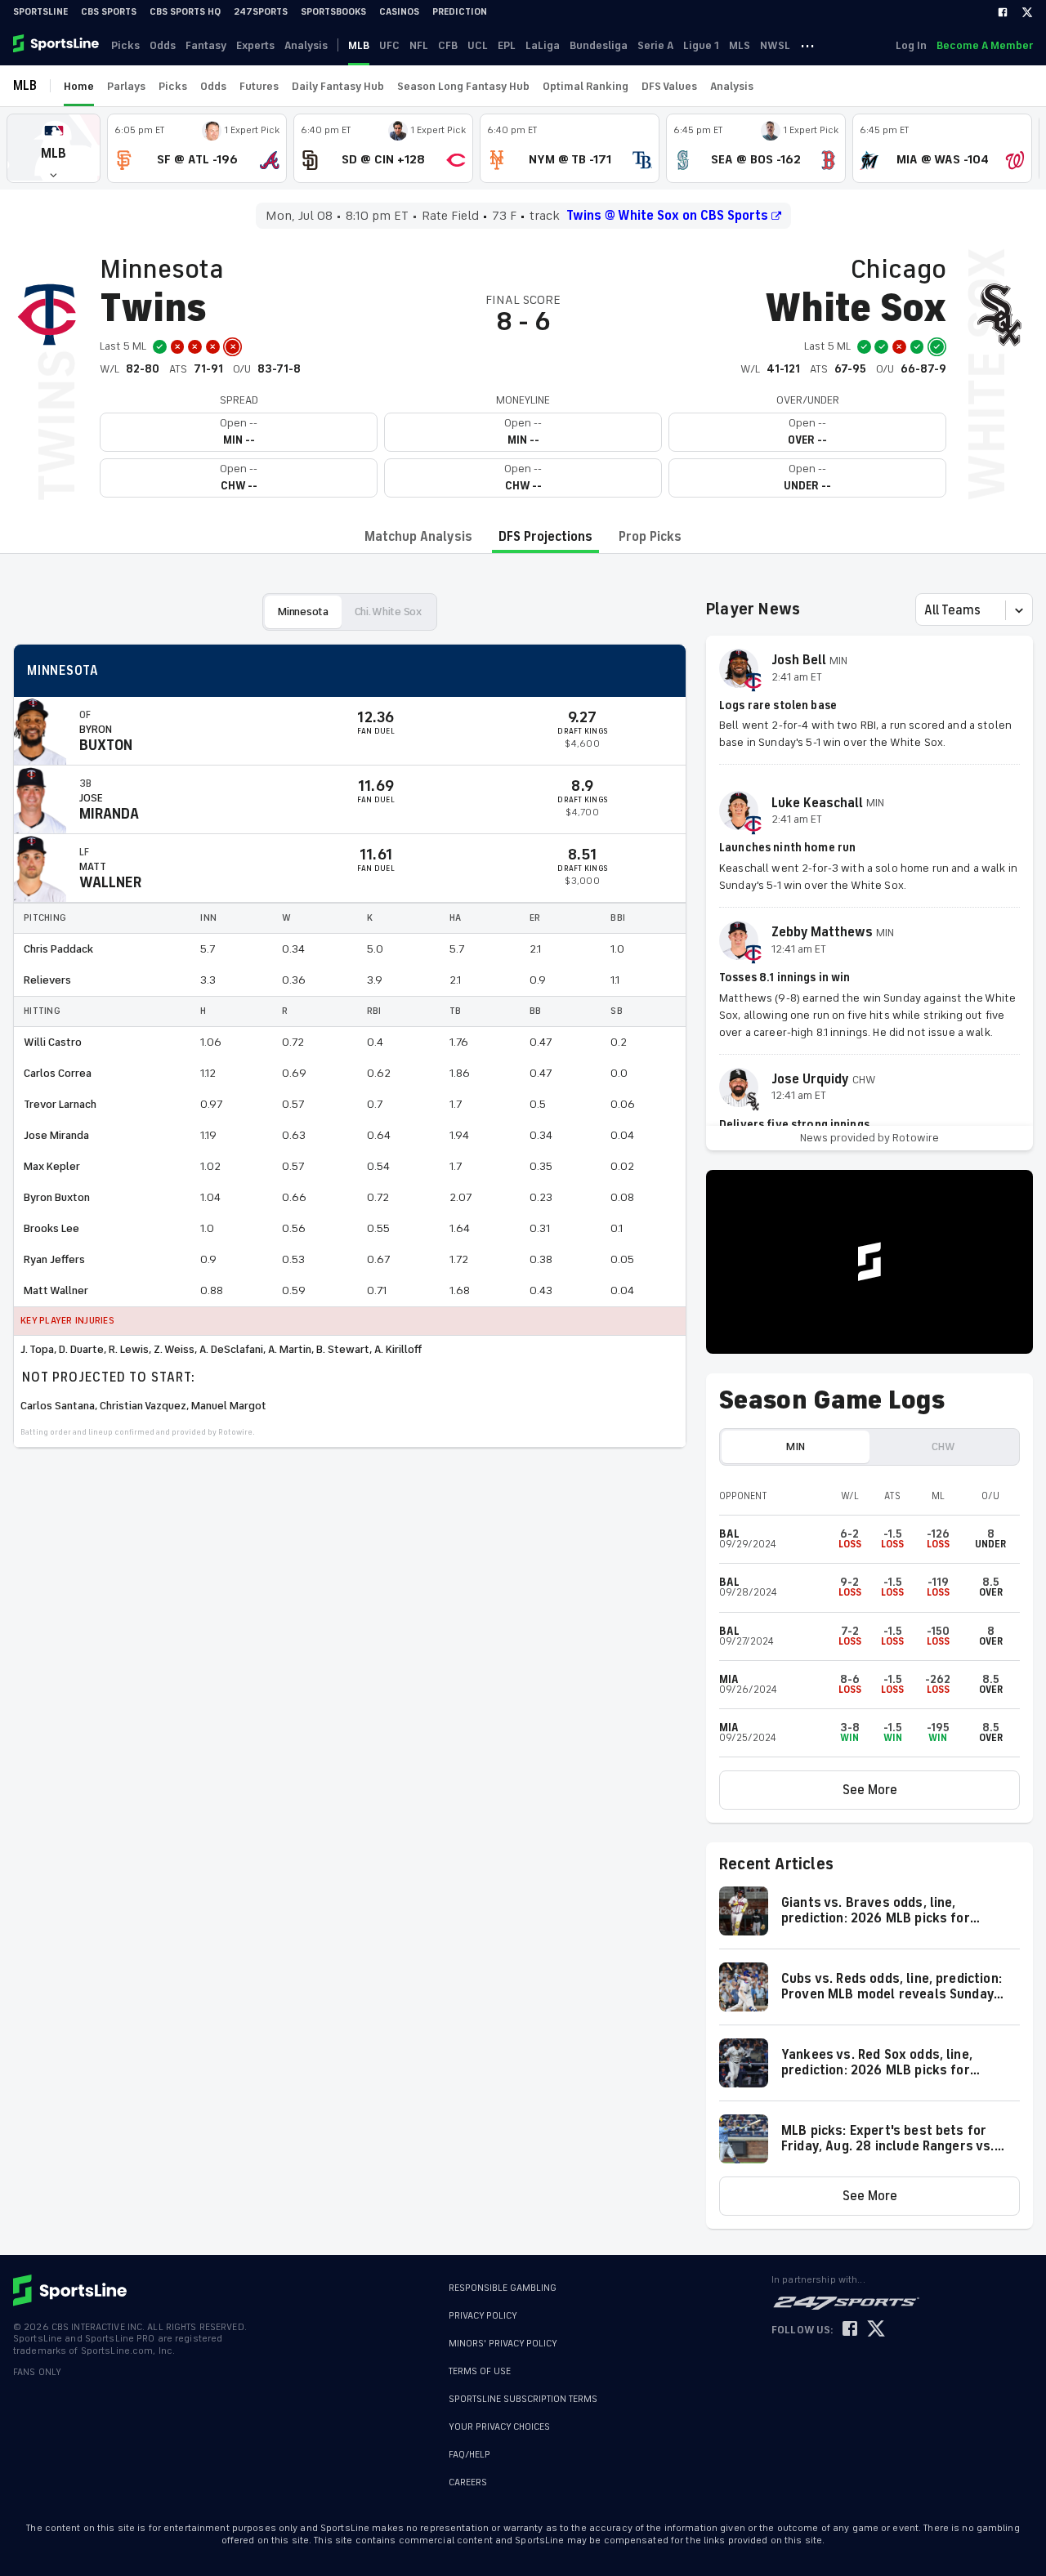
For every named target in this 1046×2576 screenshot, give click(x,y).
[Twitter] (1027, 12)
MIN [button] (795, 1446)
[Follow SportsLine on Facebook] (850, 2330)
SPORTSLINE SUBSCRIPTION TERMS (523, 2399)
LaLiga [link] (543, 45)
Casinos (399, 12)
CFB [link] (448, 45)
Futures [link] (259, 86)
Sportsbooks (333, 12)
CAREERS (468, 2482)
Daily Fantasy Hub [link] (338, 86)
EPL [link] (507, 45)
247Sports (261, 12)
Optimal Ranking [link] (586, 86)
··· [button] (807, 45)
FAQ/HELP (469, 2455)
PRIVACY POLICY (483, 2316)
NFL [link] (419, 45)
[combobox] (926, 610)
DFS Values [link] (669, 86)
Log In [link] (911, 45)
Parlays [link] (126, 86)
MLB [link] (359, 45)
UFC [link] (389, 45)
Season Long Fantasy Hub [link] (463, 86)
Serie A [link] (655, 45)
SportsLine (40, 12)
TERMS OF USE (480, 2371)
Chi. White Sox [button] (388, 612)
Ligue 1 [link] (701, 45)
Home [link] (79, 86)
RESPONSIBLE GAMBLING (503, 2288)
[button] (54, 148)
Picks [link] (125, 45)
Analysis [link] (306, 45)
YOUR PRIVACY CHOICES (499, 2427)
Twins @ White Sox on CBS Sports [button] (667, 216)
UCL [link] (478, 45)
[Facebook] (1003, 12)
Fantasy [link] (206, 45)
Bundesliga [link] (599, 45)
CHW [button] (943, 1446)
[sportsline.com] (57, 45)
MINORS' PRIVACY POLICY (503, 2344)
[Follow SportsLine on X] (876, 2330)
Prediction (460, 12)
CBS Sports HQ (185, 12)
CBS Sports (109, 12)
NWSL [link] (775, 45)
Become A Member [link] (985, 45)
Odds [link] (163, 45)
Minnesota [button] (303, 612)
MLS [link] (740, 45)
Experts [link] (255, 45)
